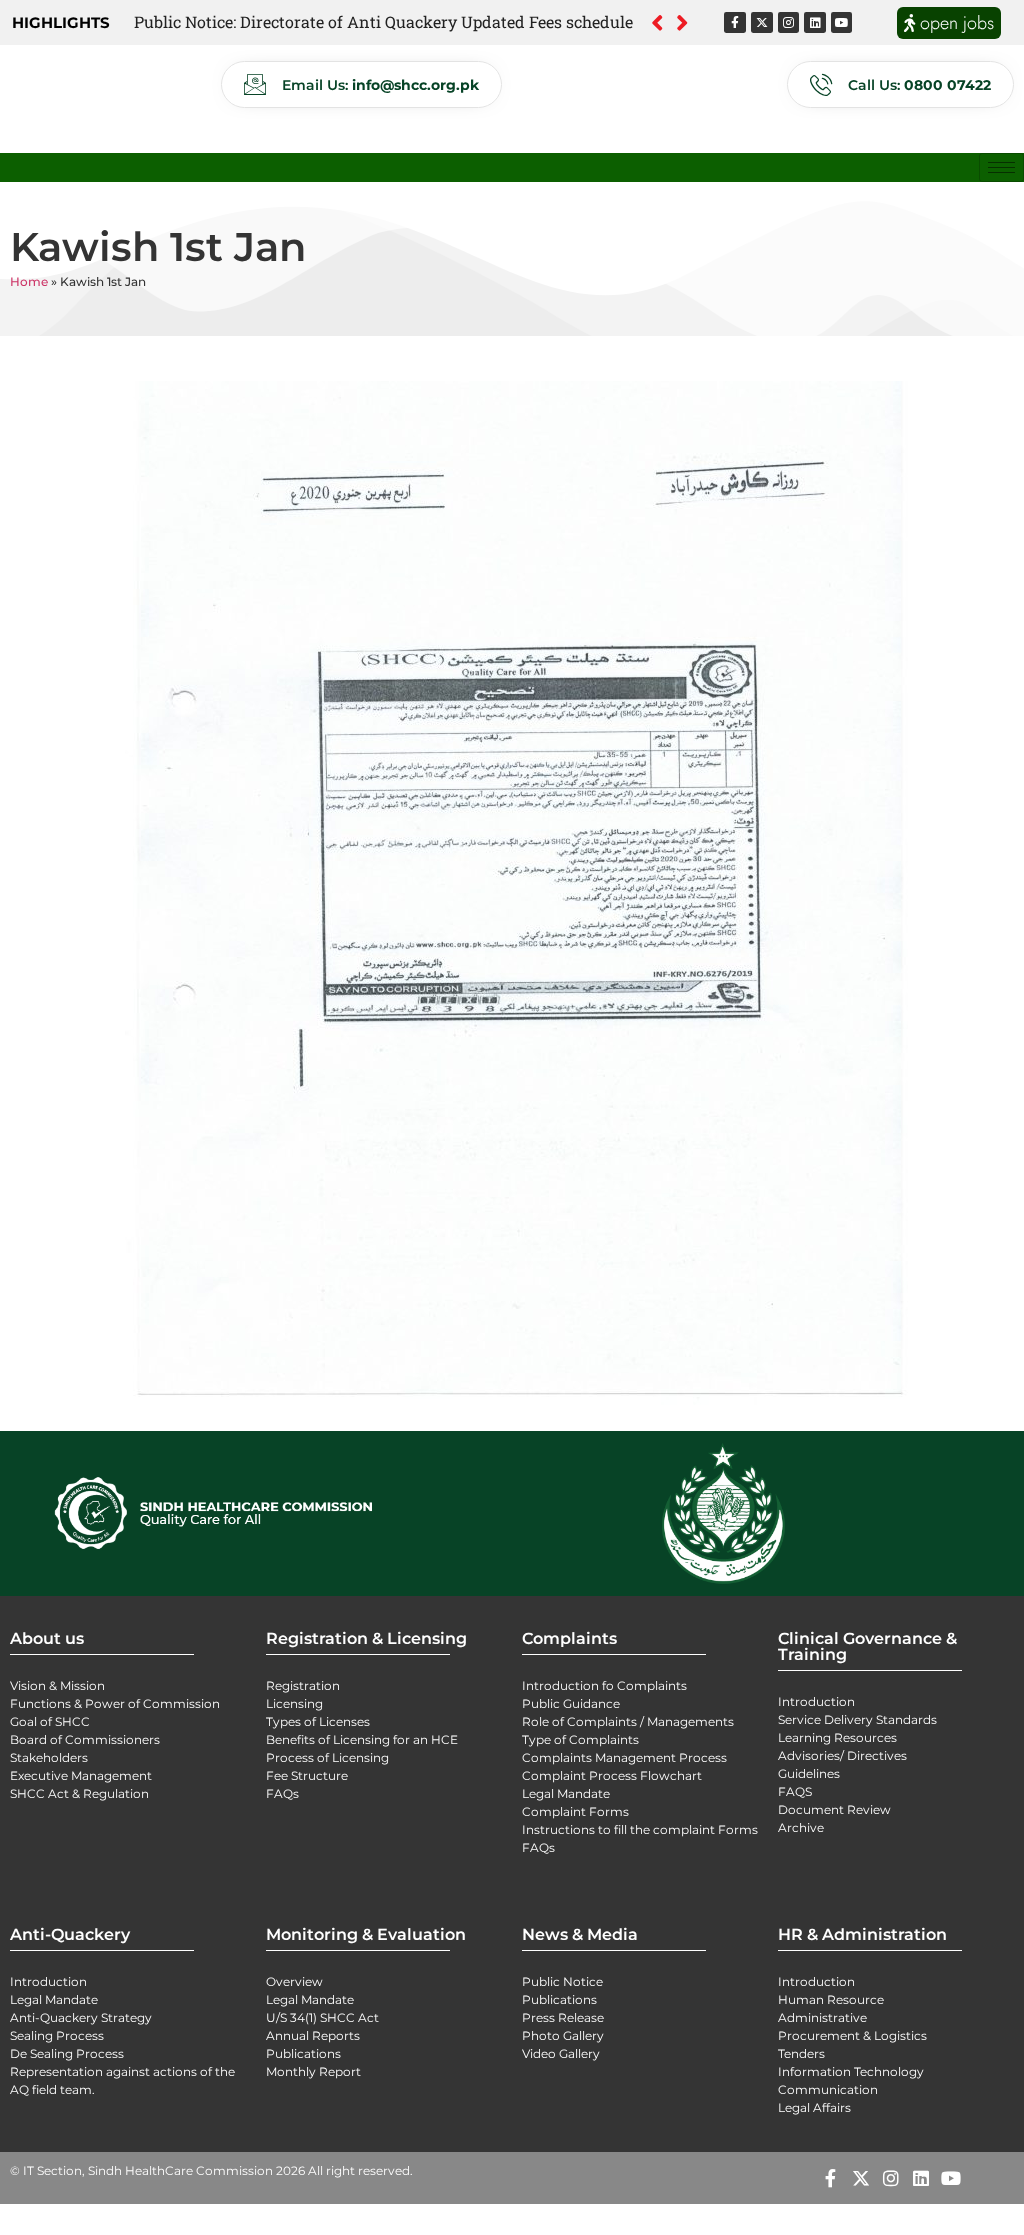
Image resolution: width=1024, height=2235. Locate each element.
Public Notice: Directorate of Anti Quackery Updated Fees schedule (383, 21)
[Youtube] (842, 23)
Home (29, 281)
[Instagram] (789, 23)
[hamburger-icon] (1001, 167)
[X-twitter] (762, 23)
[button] (682, 23)
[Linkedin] (815, 23)
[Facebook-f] (735, 23)
